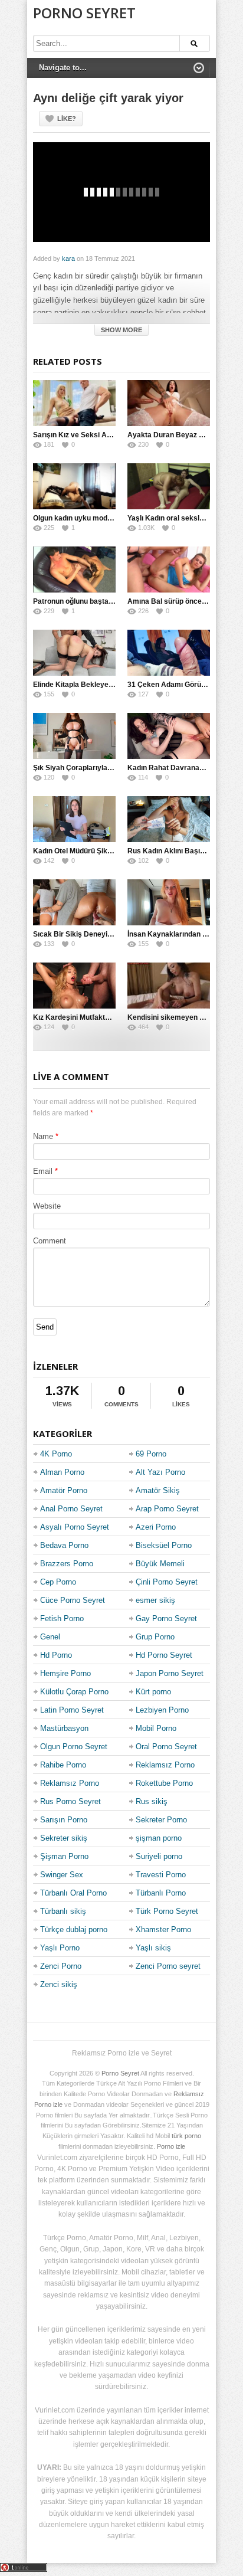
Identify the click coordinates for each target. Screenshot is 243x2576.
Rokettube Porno (164, 1783)
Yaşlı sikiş (153, 1948)
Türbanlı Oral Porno (73, 1893)
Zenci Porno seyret (168, 1966)
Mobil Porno (156, 1728)
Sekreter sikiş (64, 1838)
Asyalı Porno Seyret (75, 1527)
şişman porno (159, 1838)
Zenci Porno (61, 1966)
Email (43, 1171)
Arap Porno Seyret (167, 1509)
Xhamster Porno (163, 1929)
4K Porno (56, 1454)
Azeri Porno (156, 1527)
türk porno (186, 2136)
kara (68, 258)
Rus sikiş (152, 1801)
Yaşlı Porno (60, 1948)
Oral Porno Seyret (166, 1747)
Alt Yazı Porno (160, 1472)
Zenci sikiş (59, 1984)
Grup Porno (155, 1637)
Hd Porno (56, 1655)
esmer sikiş (155, 1600)
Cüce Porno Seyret (73, 1600)
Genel (50, 1637)
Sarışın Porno (64, 1820)
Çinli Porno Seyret (167, 1582)
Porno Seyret (84, 13)
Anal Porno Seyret (71, 1509)
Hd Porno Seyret (164, 1655)
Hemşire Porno (65, 1673)
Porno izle (171, 2146)
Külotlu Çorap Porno (74, 1692)
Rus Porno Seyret (70, 1801)
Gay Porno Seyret (166, 1618)
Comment (50, 1241)
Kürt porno (153, 1692)
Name (43, 1136)
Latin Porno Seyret (72, 1710)
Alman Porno (62, 1472)
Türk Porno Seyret (167, 1911)
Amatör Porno (64, 1490)
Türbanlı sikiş (63, 1911)
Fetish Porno (62, 1618)
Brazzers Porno (67, 1564)
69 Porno (151, 1454)
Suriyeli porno (159, 1856)
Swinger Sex (62, 1875)
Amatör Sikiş (158, 1490)
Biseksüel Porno (164, 1545)
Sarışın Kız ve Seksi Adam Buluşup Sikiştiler (108, 435)
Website (47, 1206)
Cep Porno (58, 1582)
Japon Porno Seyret (170, 1673)
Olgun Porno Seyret (74, 1747)
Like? (67, 119)
